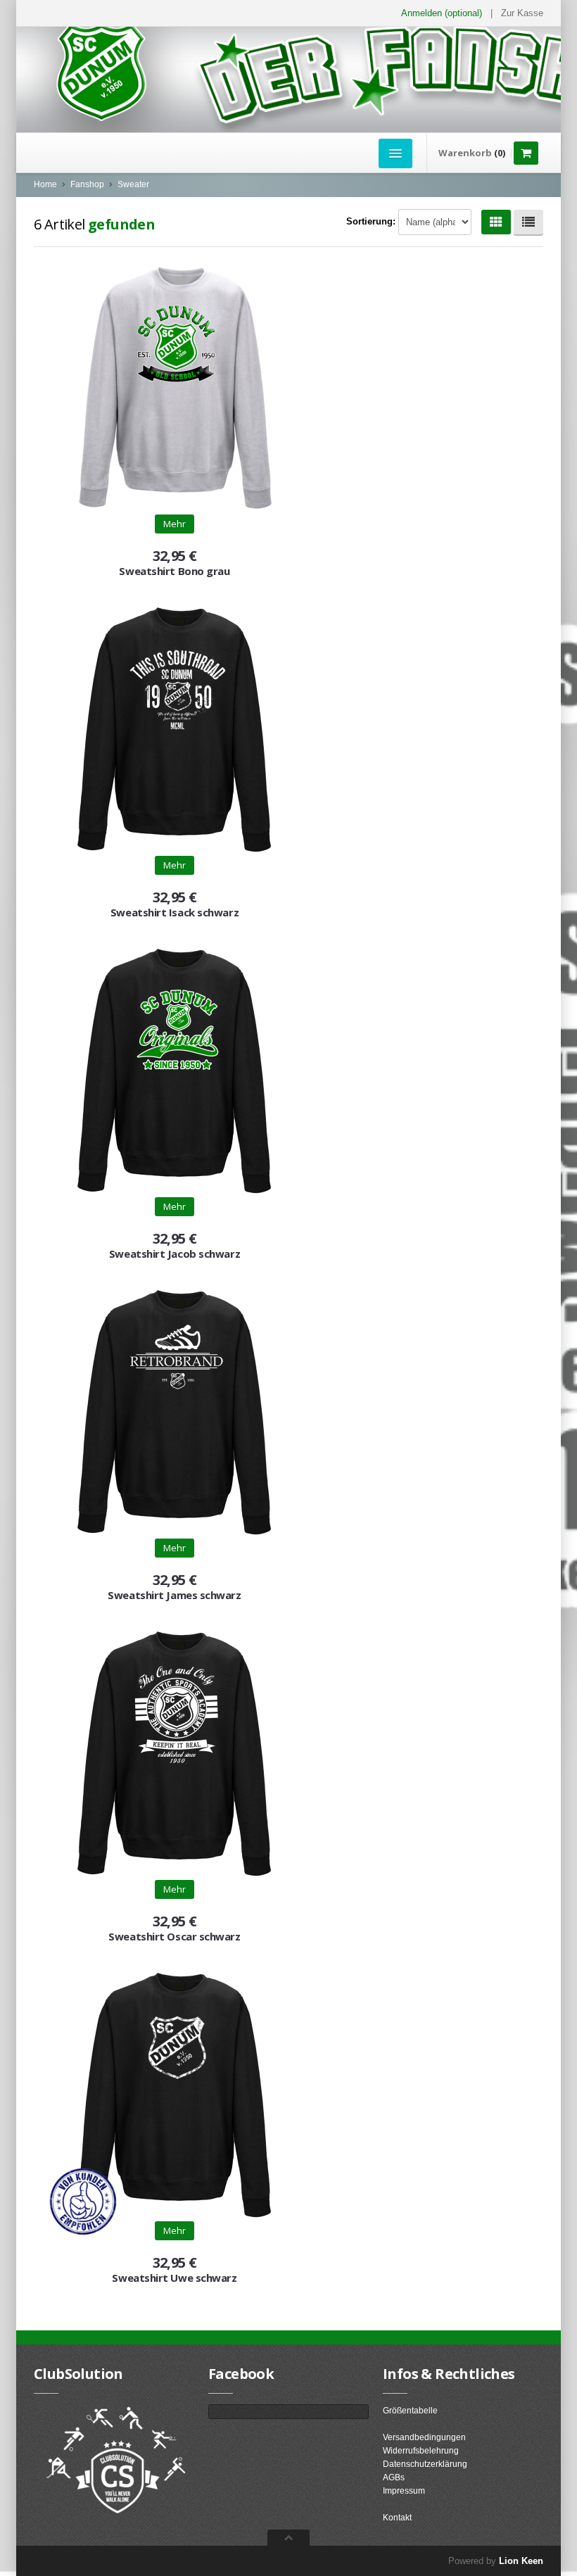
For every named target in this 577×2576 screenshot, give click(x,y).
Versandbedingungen (424, 2437)
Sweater (133, 184)
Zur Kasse (522, 13)
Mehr (175, 524)
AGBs (394, 2477)
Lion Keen (521, 2561)
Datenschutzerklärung (425, 2464)
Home (45, 184)
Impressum (404, 2491)
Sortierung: (371, 221)
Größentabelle (410, 2411)
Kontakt (397, 2518)
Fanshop (87, 184)
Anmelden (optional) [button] (442, 13)
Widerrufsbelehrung (421, 2451)
